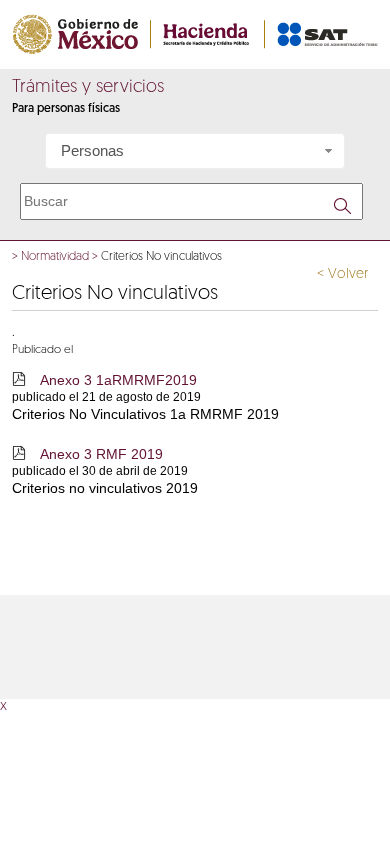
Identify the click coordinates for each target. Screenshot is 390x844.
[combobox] (195, 151)
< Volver (342, 274)
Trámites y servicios (88, 88)
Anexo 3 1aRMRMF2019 (118, 380)
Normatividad (55, 257)
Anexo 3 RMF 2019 (101, 454)
